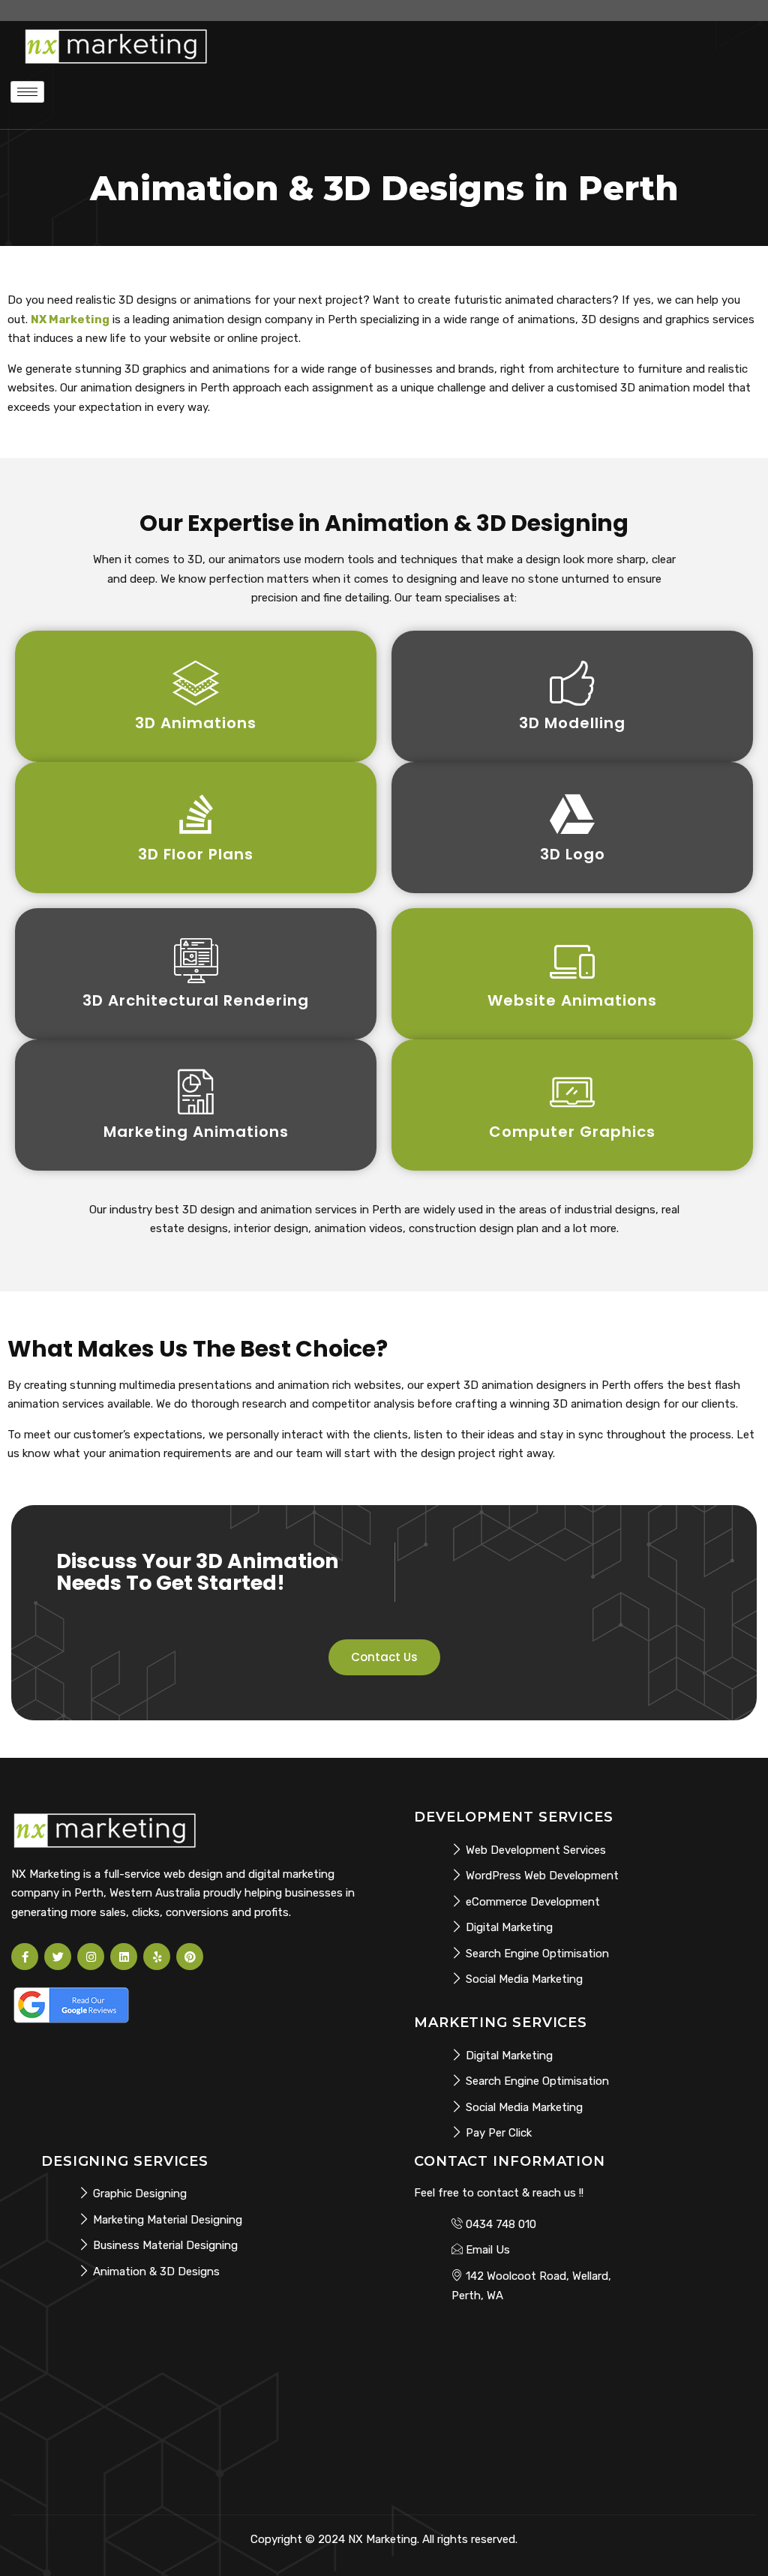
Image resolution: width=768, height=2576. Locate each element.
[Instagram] (91, 1957)
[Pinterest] (190, 1957)
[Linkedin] (124, 1957)
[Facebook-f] (25, 1957)
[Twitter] (58, 1957)
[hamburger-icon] (27, 92)
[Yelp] (157, 1957)
